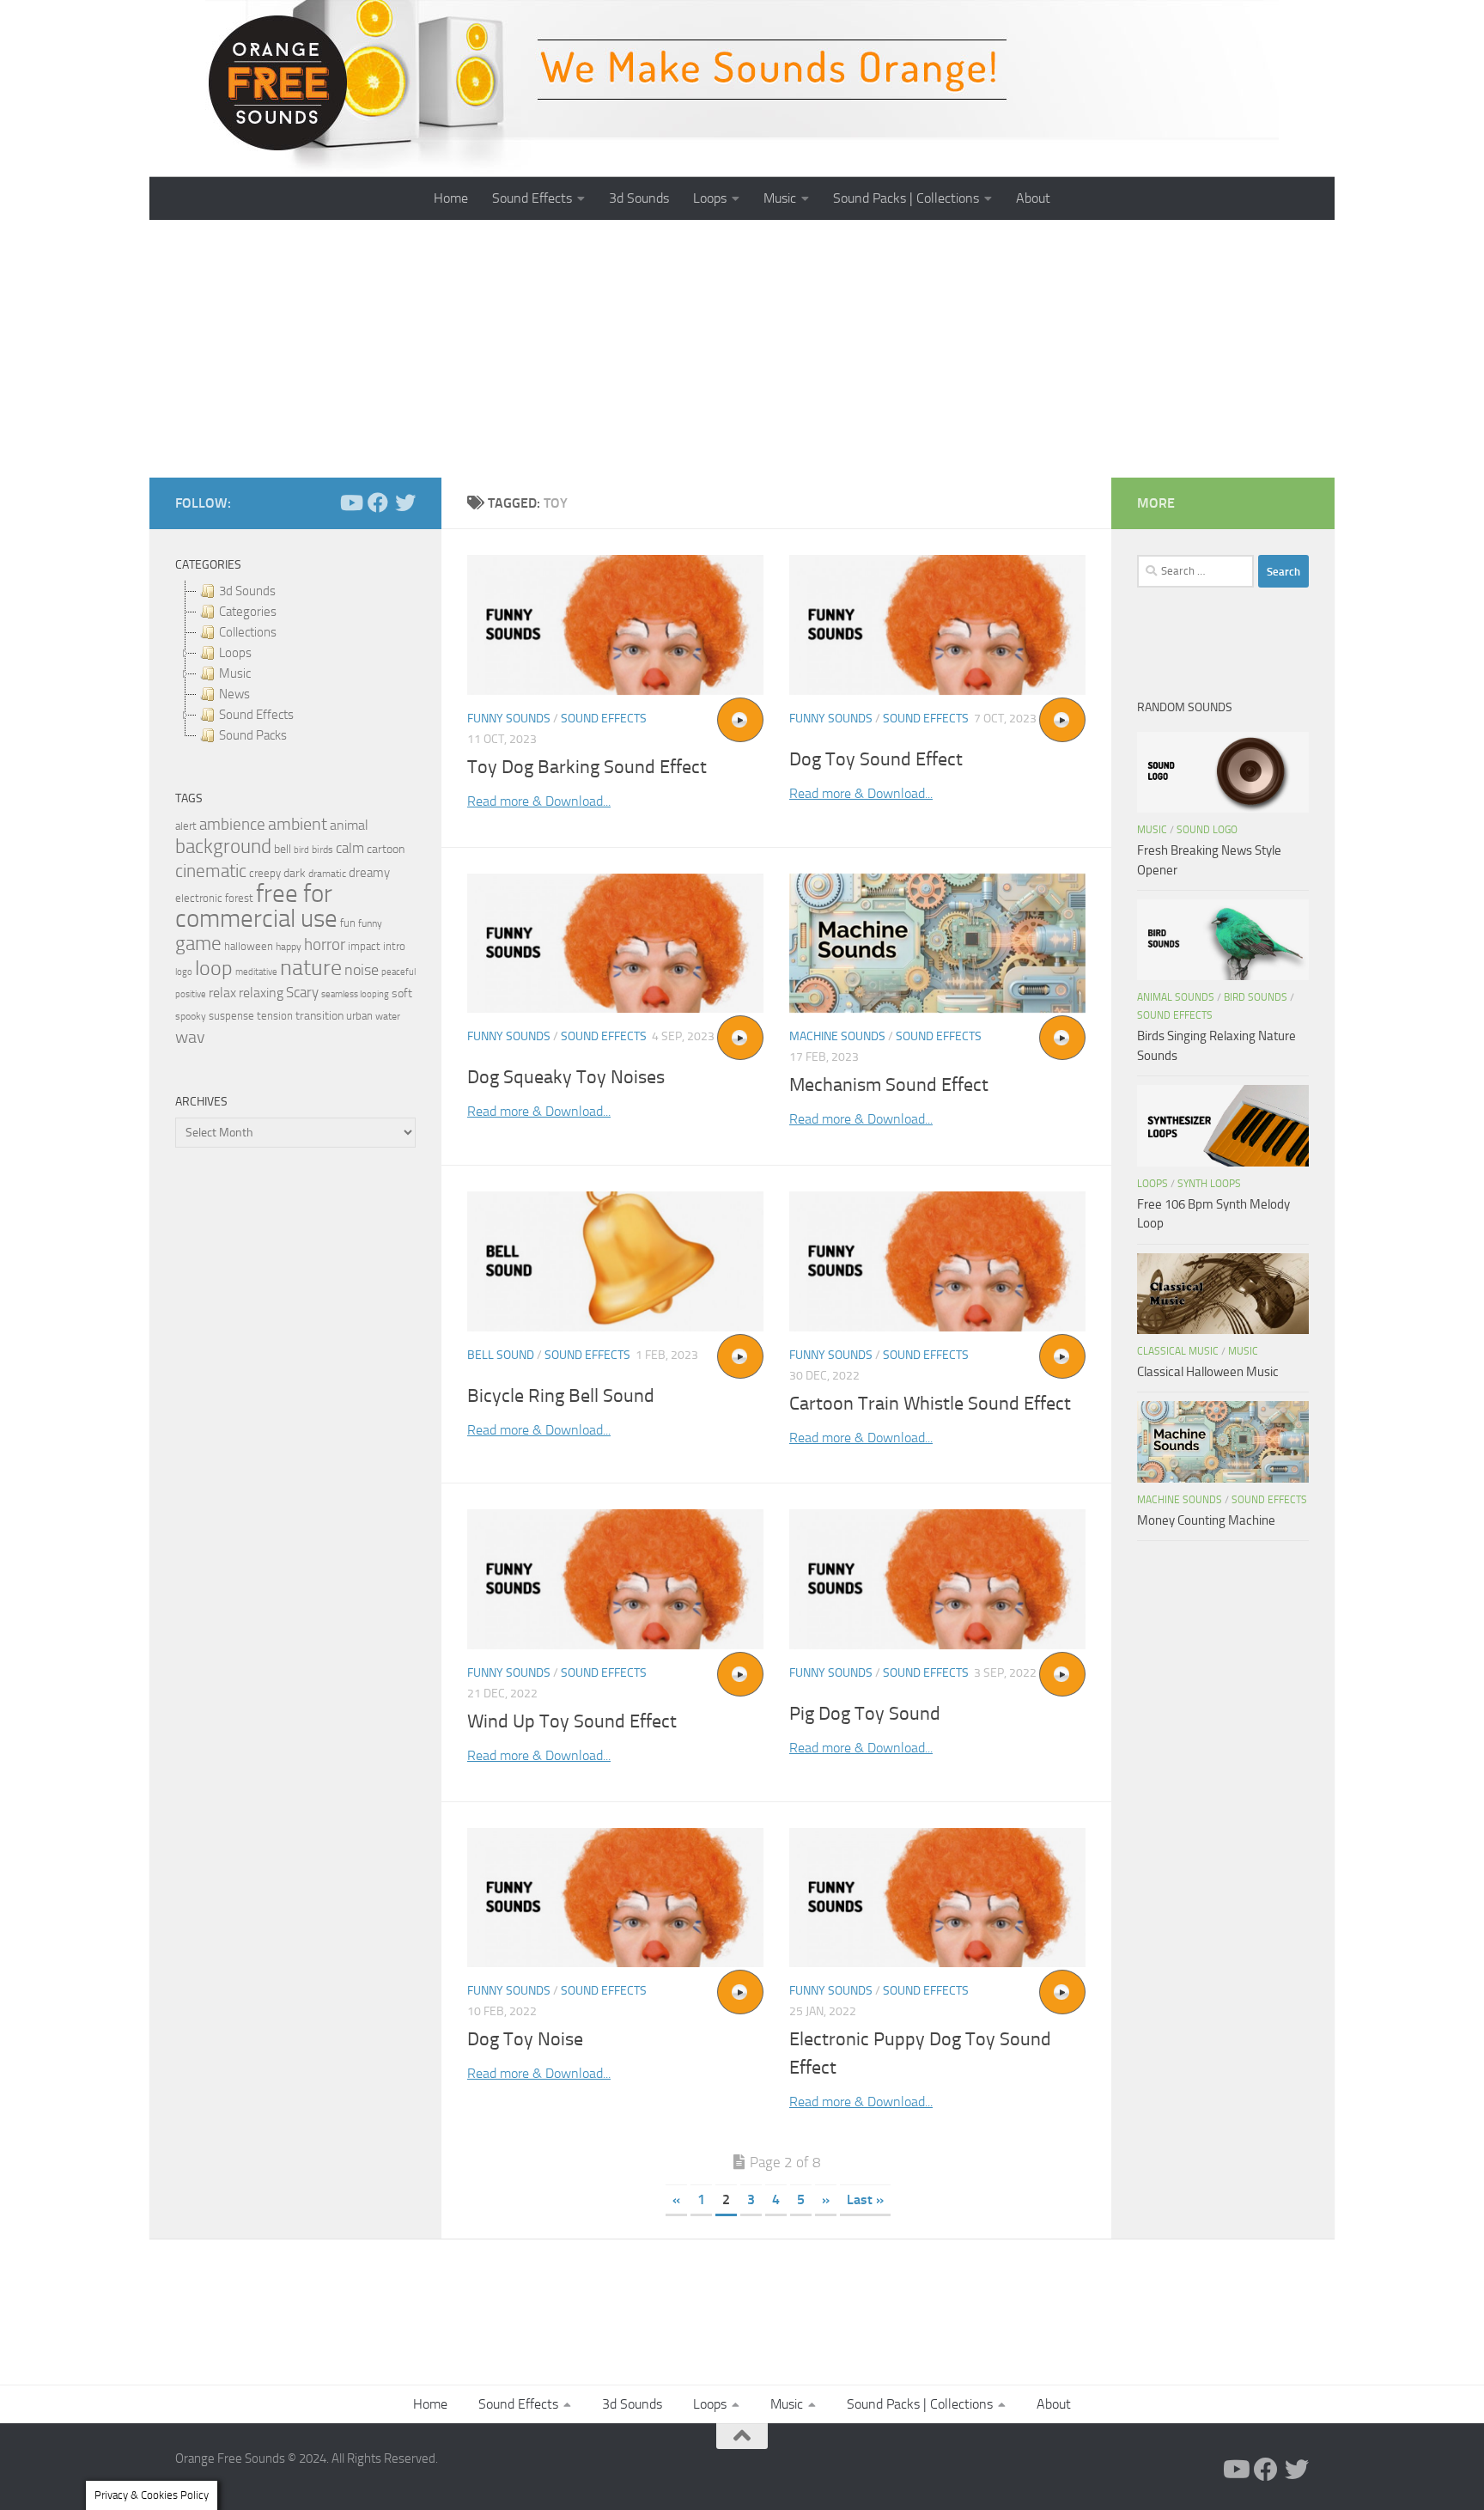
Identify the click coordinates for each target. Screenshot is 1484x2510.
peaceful (398, 972)
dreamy (369, 873)
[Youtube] (350, 503)
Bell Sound (501, 1355)
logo (184, 972)
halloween (249, 946)
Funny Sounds (509, 719)
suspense (231, 1016)
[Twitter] (405, 503)
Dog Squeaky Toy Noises (566, 1077)
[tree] (295, 663)
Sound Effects (532, 198)
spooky (191, 1016)
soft (402, 993)
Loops (710, 198)
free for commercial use (256, 906)
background (223, 847)
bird (301, 850)
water (388, 1016)
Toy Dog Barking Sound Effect (587, 767)
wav (190, 1037)
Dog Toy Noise (525, 2039)
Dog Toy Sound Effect (876, 759)
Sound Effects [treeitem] (256, 715)
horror (325, 945)
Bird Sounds (1256, 997)
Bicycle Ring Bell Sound (561, 1396)
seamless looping (355, 994)
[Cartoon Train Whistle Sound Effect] (937, 1261)
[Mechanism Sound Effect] (937, 944)
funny (370, 923)
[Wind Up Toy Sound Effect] (615, 1579)
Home (451, 198)
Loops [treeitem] (235, 653)
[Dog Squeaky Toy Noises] (615, 944)
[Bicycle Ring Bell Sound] (615, 1261)
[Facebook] (378, 503)
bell (283, 849)
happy (289, 947)
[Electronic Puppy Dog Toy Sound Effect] (937, 1898)
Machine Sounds (837, 1036)
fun (348, 923)
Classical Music (1178, 1351)
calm (350, 848)
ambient (298, 824)
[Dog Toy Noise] (615, 1898)
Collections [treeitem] (248, 632)
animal (349, 825)
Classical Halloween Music (1208, 1372)
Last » (865, 2199)
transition (319, 1016)
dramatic (327, 874)
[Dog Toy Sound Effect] (937, 625)
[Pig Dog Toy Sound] (937, 1579)
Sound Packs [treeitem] (253, 735)
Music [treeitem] (235, 673)
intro (394, 946)
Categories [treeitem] (248, 612)
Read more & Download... (539, 801)
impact (364, 946)
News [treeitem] (234, 694)
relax (222, 993)
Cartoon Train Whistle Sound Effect (930, 1404)
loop (214, 968)
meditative (256, 972)
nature (311, 967)
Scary (302, 993)
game (198, 944)
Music (780, 198)
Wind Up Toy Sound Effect (572, 1721)
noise (362, 970)
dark (295, 873)
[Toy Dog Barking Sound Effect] (615, 625)
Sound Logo (1207, 830)
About (1033, 198)
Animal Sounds (1176, 997)
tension (275, 1016)
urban (359, 1016)
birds (322, 850)
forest (239, 898)
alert (186, 826)
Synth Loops (1209, 1184)
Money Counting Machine (1206, 1520)
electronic (199, 898)
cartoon (386, 849)
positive (191, 994)
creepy (265, 873)
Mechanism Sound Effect (889, 1085)
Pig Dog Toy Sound (865, 1714)
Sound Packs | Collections (906, 198)
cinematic (211, 871)
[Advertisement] (742, 349)
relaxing (261, 993)
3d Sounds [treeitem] (247, 591)
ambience (232, 825)
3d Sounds (639, 198)
